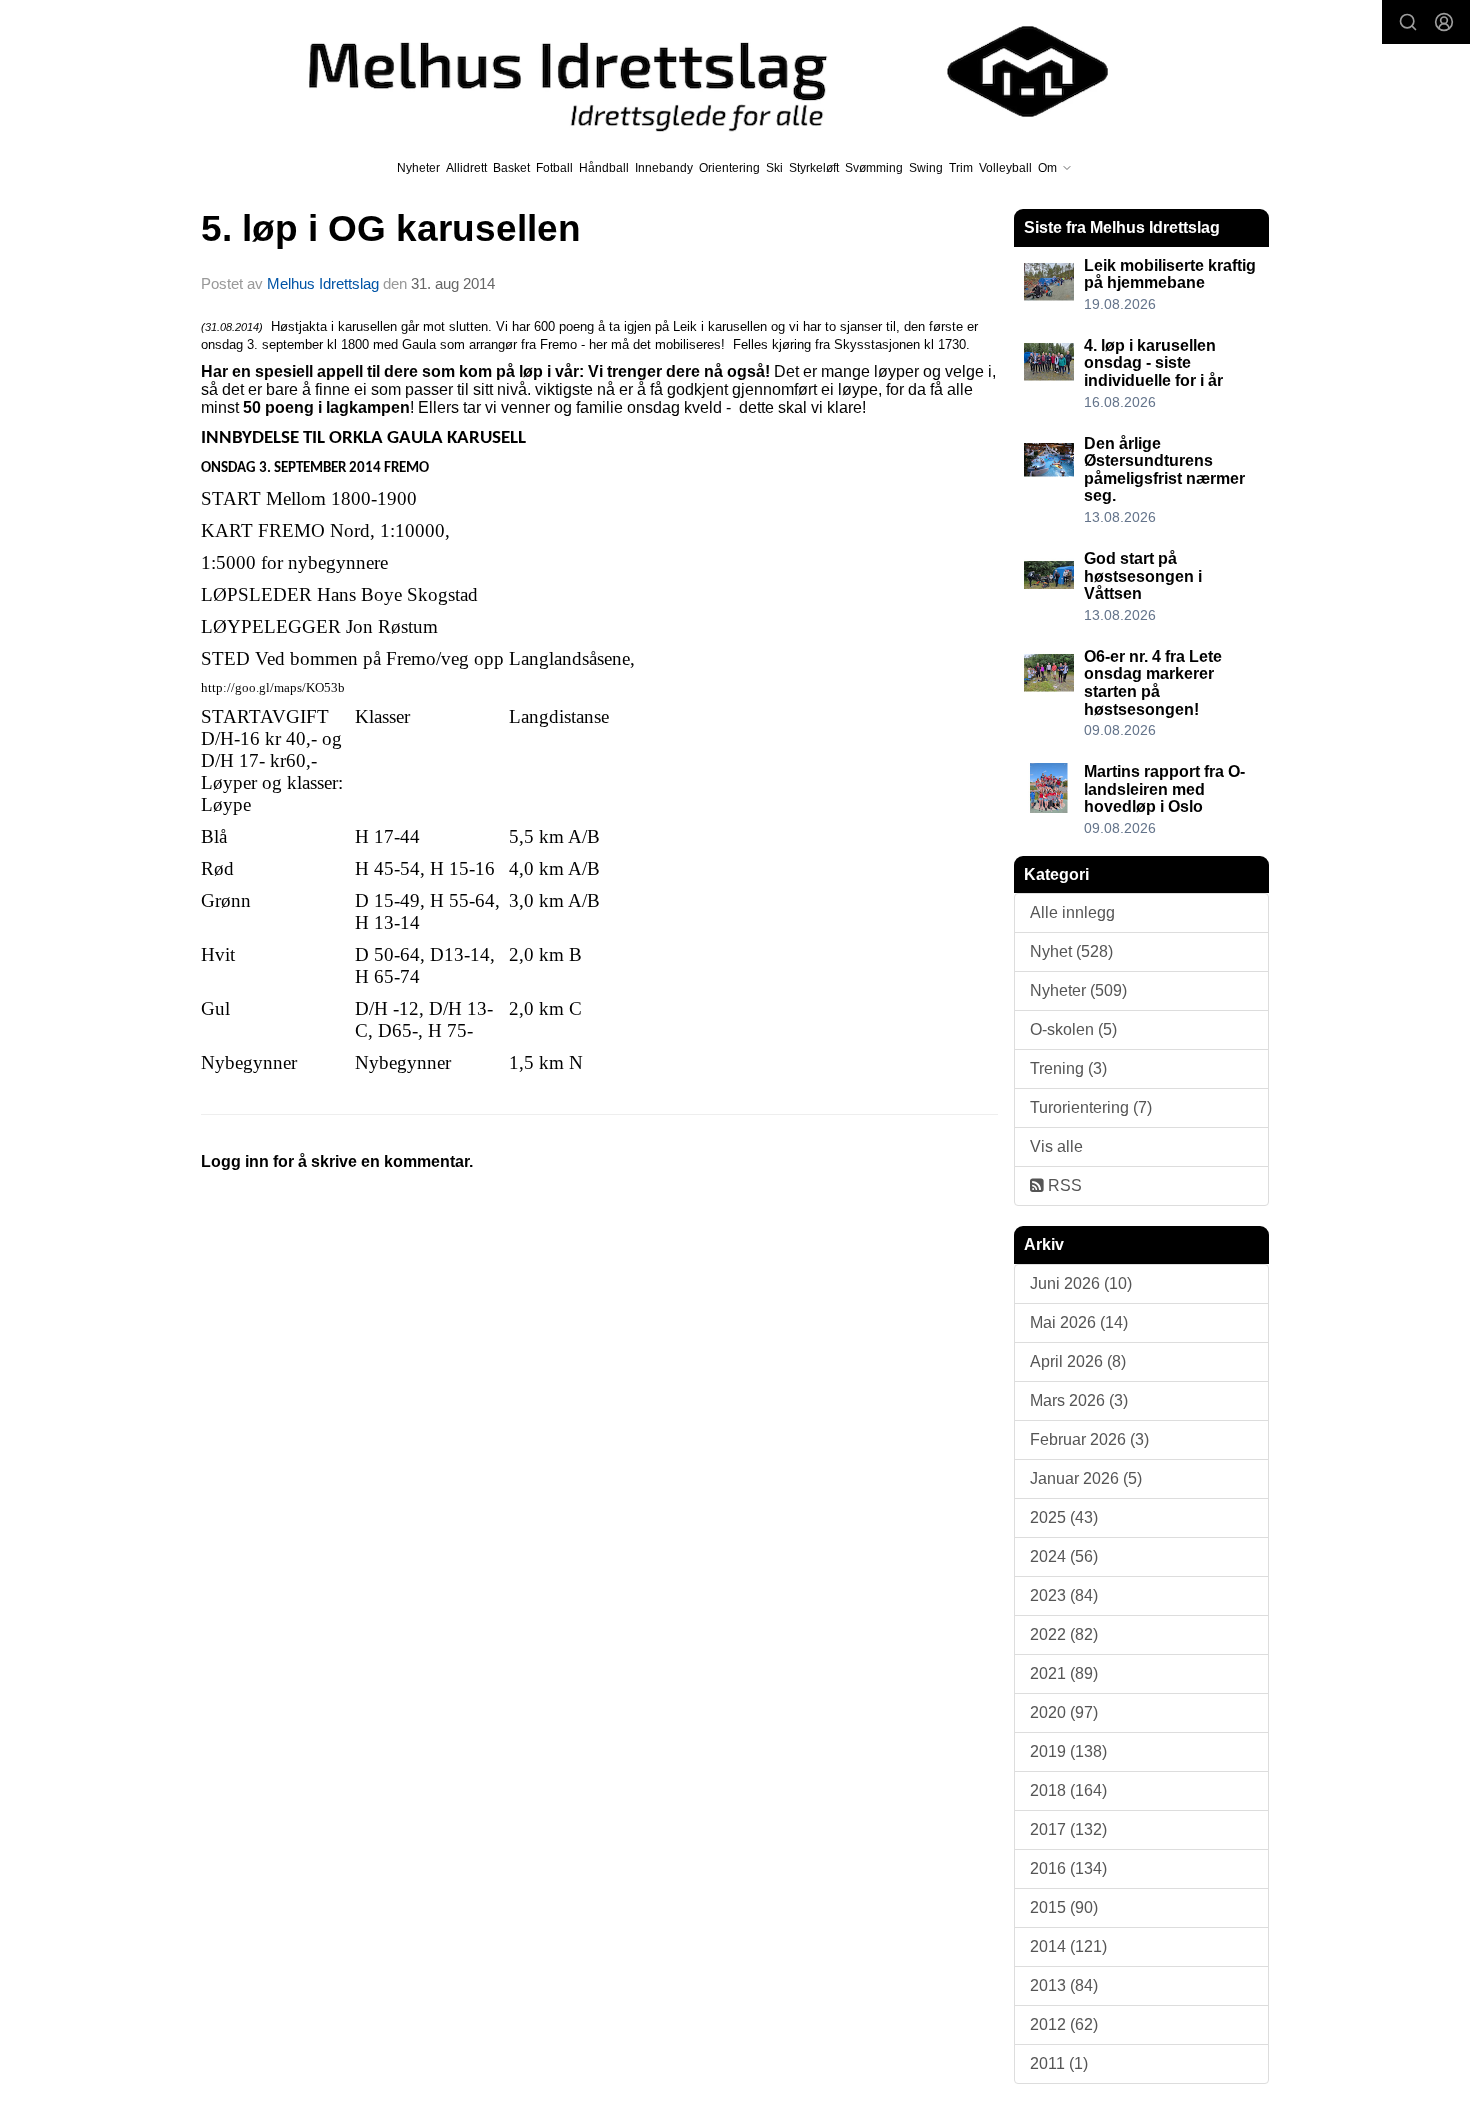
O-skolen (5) (1073, 1029)
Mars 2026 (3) (1079, 1400)
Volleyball (1005, 168)
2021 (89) (1064, 1673)
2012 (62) (1064, 2024)
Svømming (874, 168)
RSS (1063, 1185)
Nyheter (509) (1078, 990)
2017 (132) (1068, 1829)
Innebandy (664, 168)
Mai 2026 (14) (1079, 1322)
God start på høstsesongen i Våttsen (1143, 576)
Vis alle (1056, 1146)
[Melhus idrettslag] (685, 71)
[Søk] (1408, 22)
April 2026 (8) (1078, 1361)
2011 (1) (1059, 2063)
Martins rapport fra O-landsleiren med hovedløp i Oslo (1164, 789)
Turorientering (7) (1091, 1107)
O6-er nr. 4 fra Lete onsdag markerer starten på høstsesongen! (1153, 683)
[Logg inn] (1444, 22)
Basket (511, 168)
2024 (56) (1064, 1556)
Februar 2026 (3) (1089, 1439)
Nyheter (418, 168)
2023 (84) (1064, 1595)
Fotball (554, 168)
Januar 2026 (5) (1086, 1478)
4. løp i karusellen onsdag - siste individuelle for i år (1153, 363)
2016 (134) (1068, 1868)
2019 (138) (1068, 1751)
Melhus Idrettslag (323, 283)
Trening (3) (1068, 1068)
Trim (961, 168)
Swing (926, 168)
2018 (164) (1068, 1790)
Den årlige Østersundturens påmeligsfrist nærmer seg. (1164, 470)
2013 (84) (1064, 1985)
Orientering (729, 168)
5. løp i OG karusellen (391, 228)
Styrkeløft (814, 168)
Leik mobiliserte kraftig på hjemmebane (1170, 274)
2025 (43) (1064, 1517)
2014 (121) (1068, 1946)
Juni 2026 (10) (1081, 1283)
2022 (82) (1064, 1634)
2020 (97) (1064, 1712)
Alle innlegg (1072, 912)
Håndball (604, 168)
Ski (774, 168)
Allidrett (466, 168)
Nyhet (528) (1071, 951)
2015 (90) (1064, 1907)
